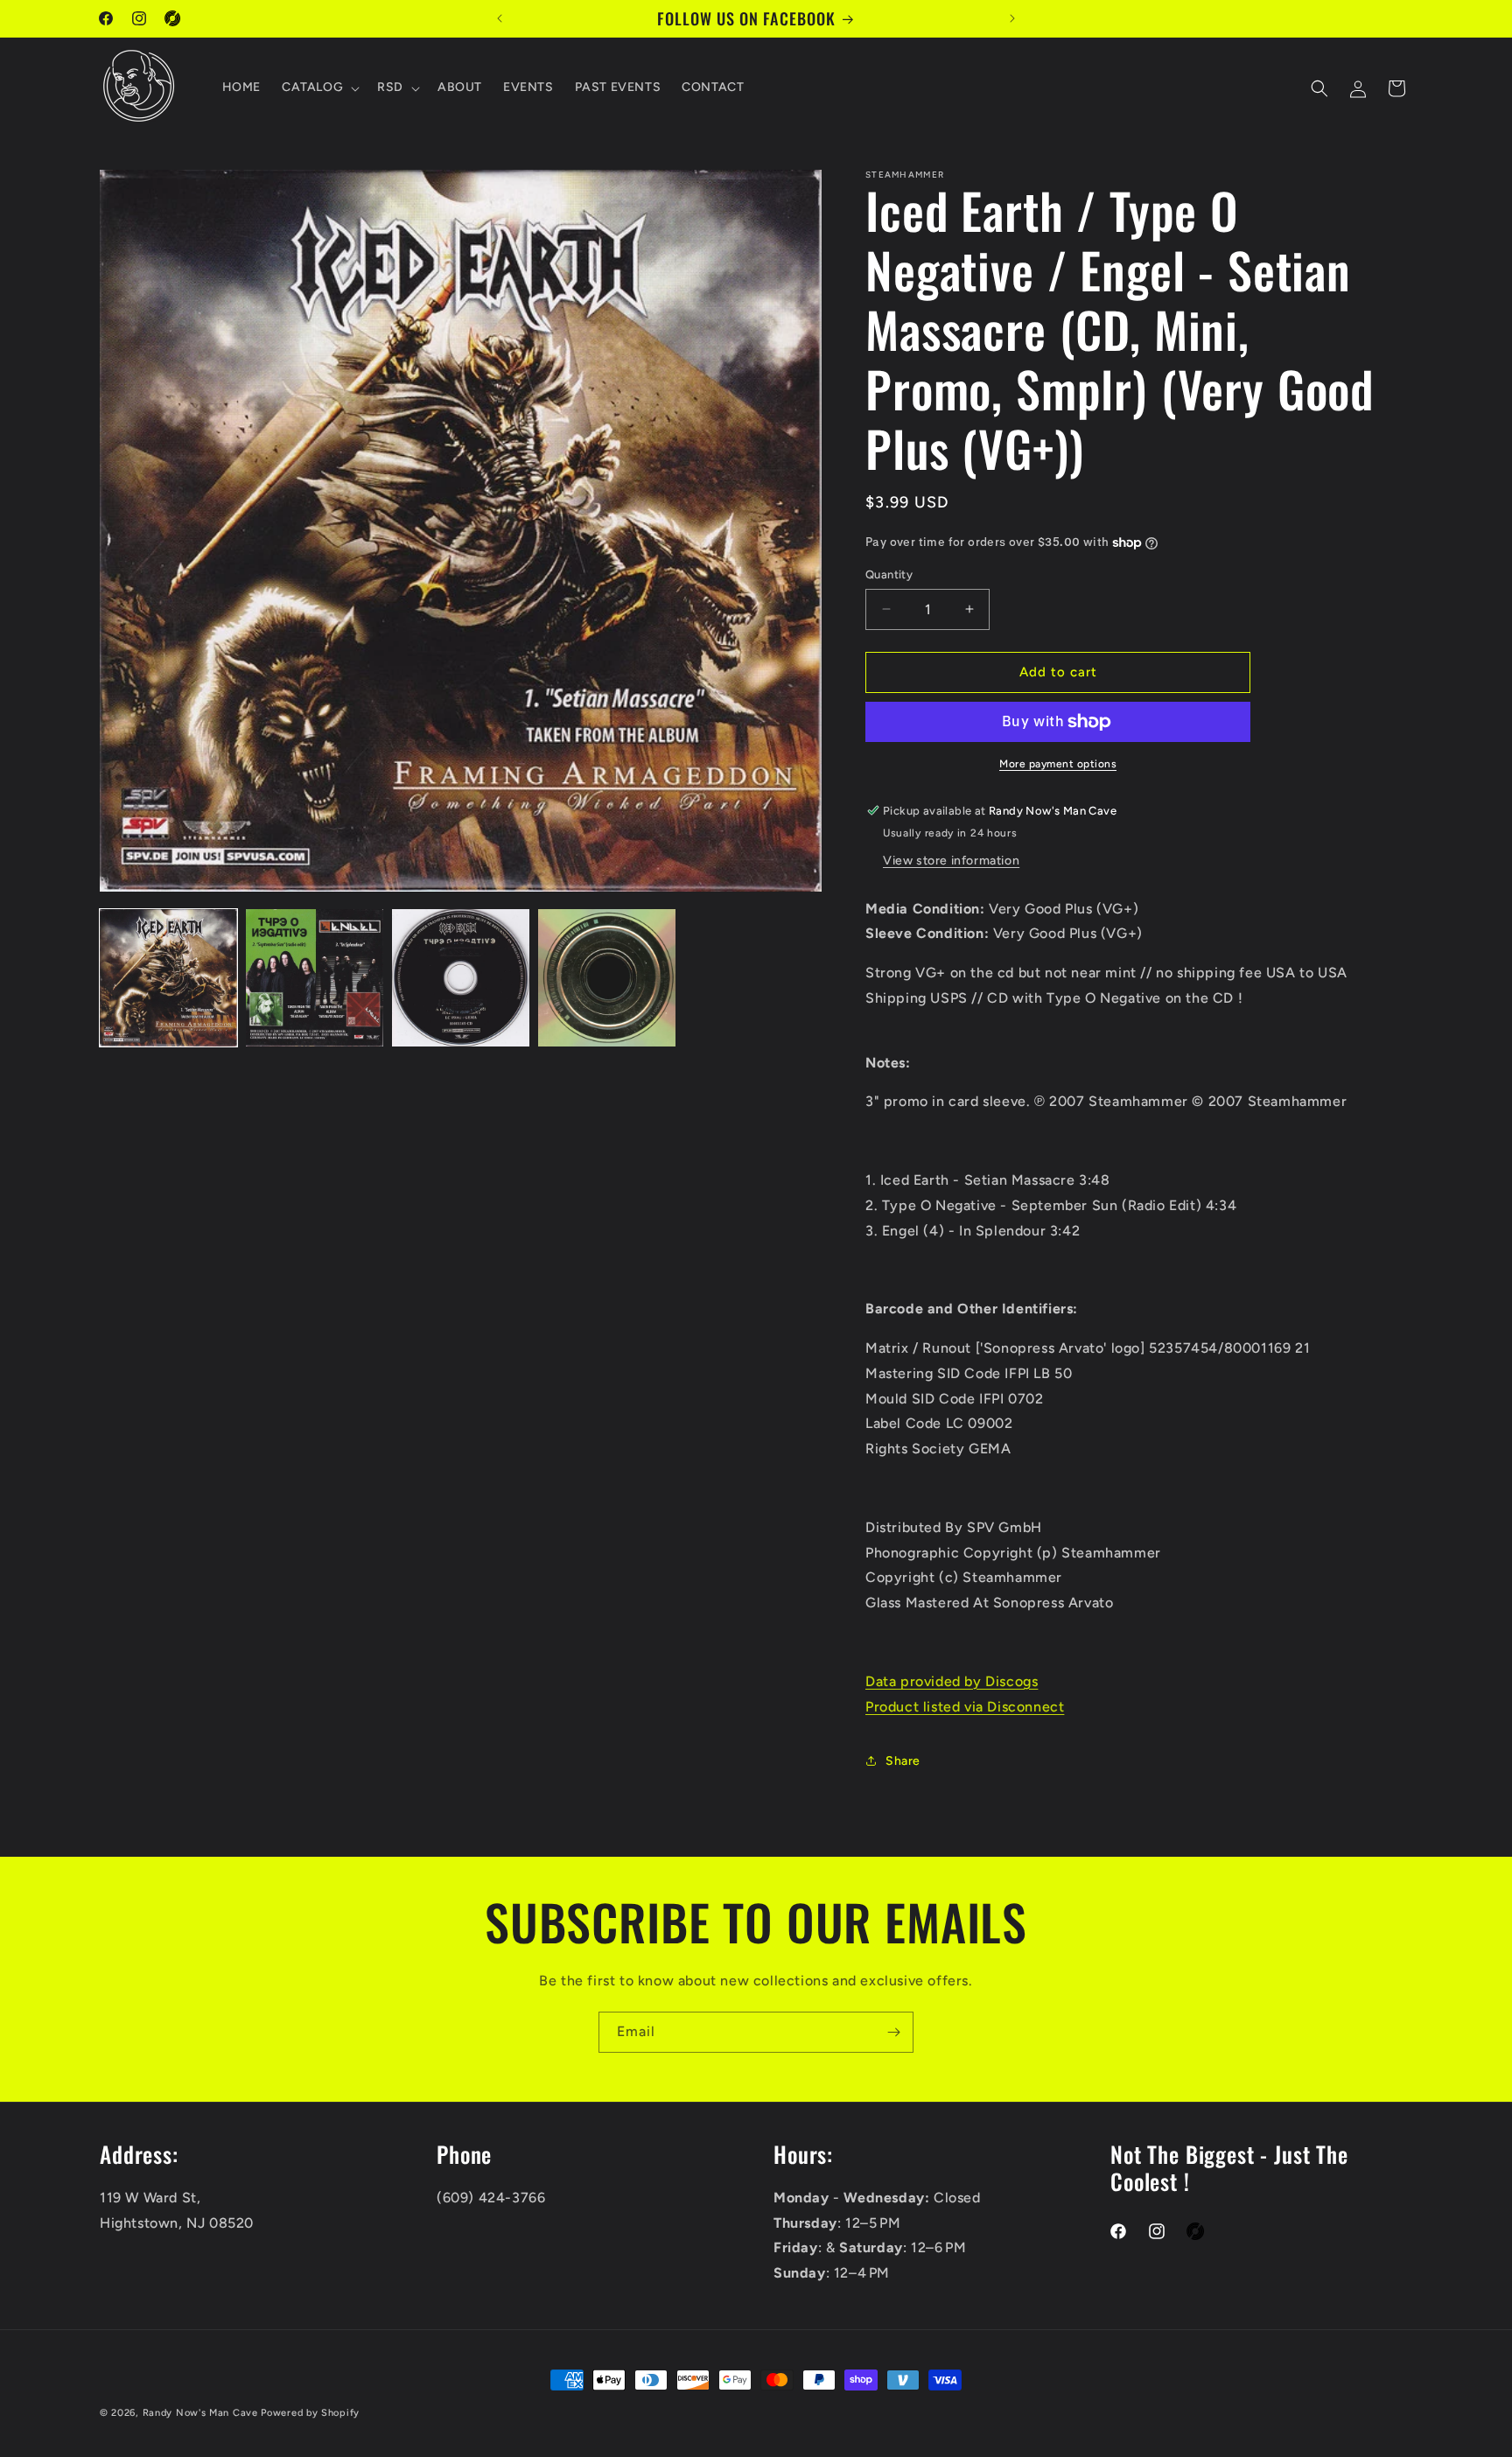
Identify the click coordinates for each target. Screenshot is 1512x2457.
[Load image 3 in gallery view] (461, 978)
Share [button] (903, 1761)
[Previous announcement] (500, 18)
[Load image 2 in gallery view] (315, 978)
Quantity (889, 574)
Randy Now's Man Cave (200, 2413)
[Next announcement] (1012, 18)
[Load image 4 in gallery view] (607, 978)
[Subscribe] (893, 2032)
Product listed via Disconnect (965, 1707)
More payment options (1058, 764)
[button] (319, 88)
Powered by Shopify (310, 2413)
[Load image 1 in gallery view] (168, 978)
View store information (951, 861)
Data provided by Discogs (952, 1681)
